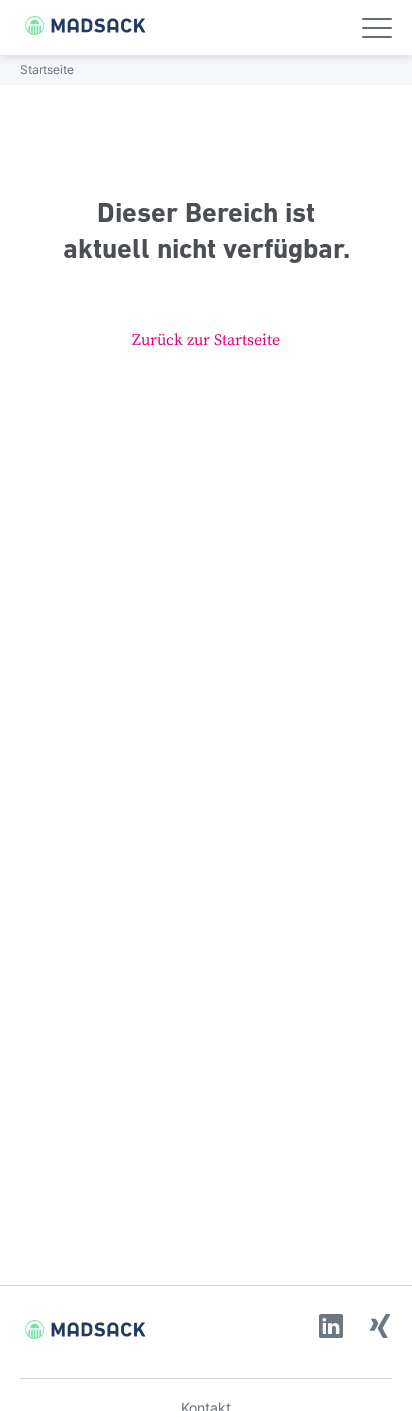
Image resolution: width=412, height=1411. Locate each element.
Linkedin (331, 1326)
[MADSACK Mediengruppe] (75, 25)
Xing (380, 1326)
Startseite (47, 69)
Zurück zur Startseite (206, 340)
